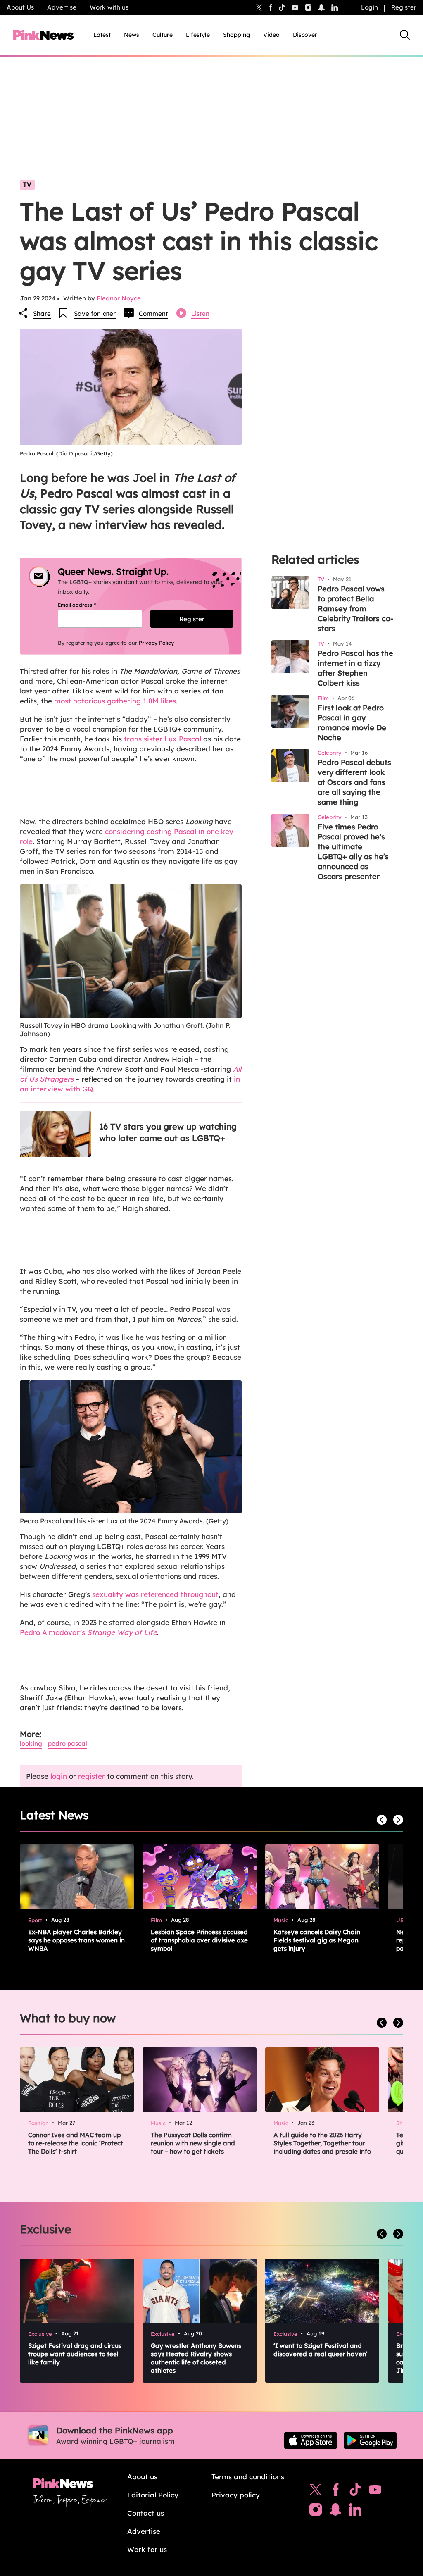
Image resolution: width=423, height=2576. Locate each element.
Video (271, 35)
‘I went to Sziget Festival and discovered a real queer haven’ (321, 2350)
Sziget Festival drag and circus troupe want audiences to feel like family (75, 2354)
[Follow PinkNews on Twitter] (316, 2492)
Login (370, 7)
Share (42, 313)
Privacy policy (236, 2495)
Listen (200, 313)
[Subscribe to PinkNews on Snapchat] (335, 2512)
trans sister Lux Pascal (163, 739)
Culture (163, 35)
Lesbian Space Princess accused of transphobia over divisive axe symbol (199, 1940)
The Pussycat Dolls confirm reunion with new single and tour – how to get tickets (193, 2143)
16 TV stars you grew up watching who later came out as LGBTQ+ (168, 1132)
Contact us (146, 2513)
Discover (305, 35)
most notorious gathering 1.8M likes (115, 701)
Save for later (95, 313)
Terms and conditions (248, 2477)
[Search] (405, 35)
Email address (87, 605)
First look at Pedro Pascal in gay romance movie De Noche (352, 723)
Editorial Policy (153, 2495)
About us (142, 2477)
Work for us (147, 2549)
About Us (20, 7)
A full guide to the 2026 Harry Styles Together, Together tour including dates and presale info (322, 2143)
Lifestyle (198, 35)
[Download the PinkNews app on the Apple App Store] (311, 2440)
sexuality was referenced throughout (155, 1594)
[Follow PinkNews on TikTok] (355, 2492)
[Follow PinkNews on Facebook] (336, 2492)
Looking (31, 1743)
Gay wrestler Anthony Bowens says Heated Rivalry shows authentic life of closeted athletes (196, 2358)
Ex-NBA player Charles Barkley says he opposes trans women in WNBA (76, 1940)
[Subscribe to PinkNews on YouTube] (375, 2492)
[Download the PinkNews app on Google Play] (370, 2440)
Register (404, 7)
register (91, 1776)
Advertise (62, 7)
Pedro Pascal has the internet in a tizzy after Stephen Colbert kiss (355, 668)
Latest (102, 35)
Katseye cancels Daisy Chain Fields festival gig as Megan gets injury (317, 1940)
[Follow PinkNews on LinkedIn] (335, 7)
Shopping (236, 35)
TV (27, 185)
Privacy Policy (156, 643)
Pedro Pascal (68, 1743)
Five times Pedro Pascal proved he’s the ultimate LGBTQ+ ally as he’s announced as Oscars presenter (353, 852)
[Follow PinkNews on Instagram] (316, 2512)
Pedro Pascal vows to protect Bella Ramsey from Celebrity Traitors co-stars (355, 609)
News (132, 35)
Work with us (109, 7)
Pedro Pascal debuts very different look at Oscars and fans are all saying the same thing (354, 782)
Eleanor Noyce (119, 298)
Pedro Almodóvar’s (88, 1632)
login (59, 1776)
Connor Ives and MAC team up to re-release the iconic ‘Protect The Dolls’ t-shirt (76, 2143)
